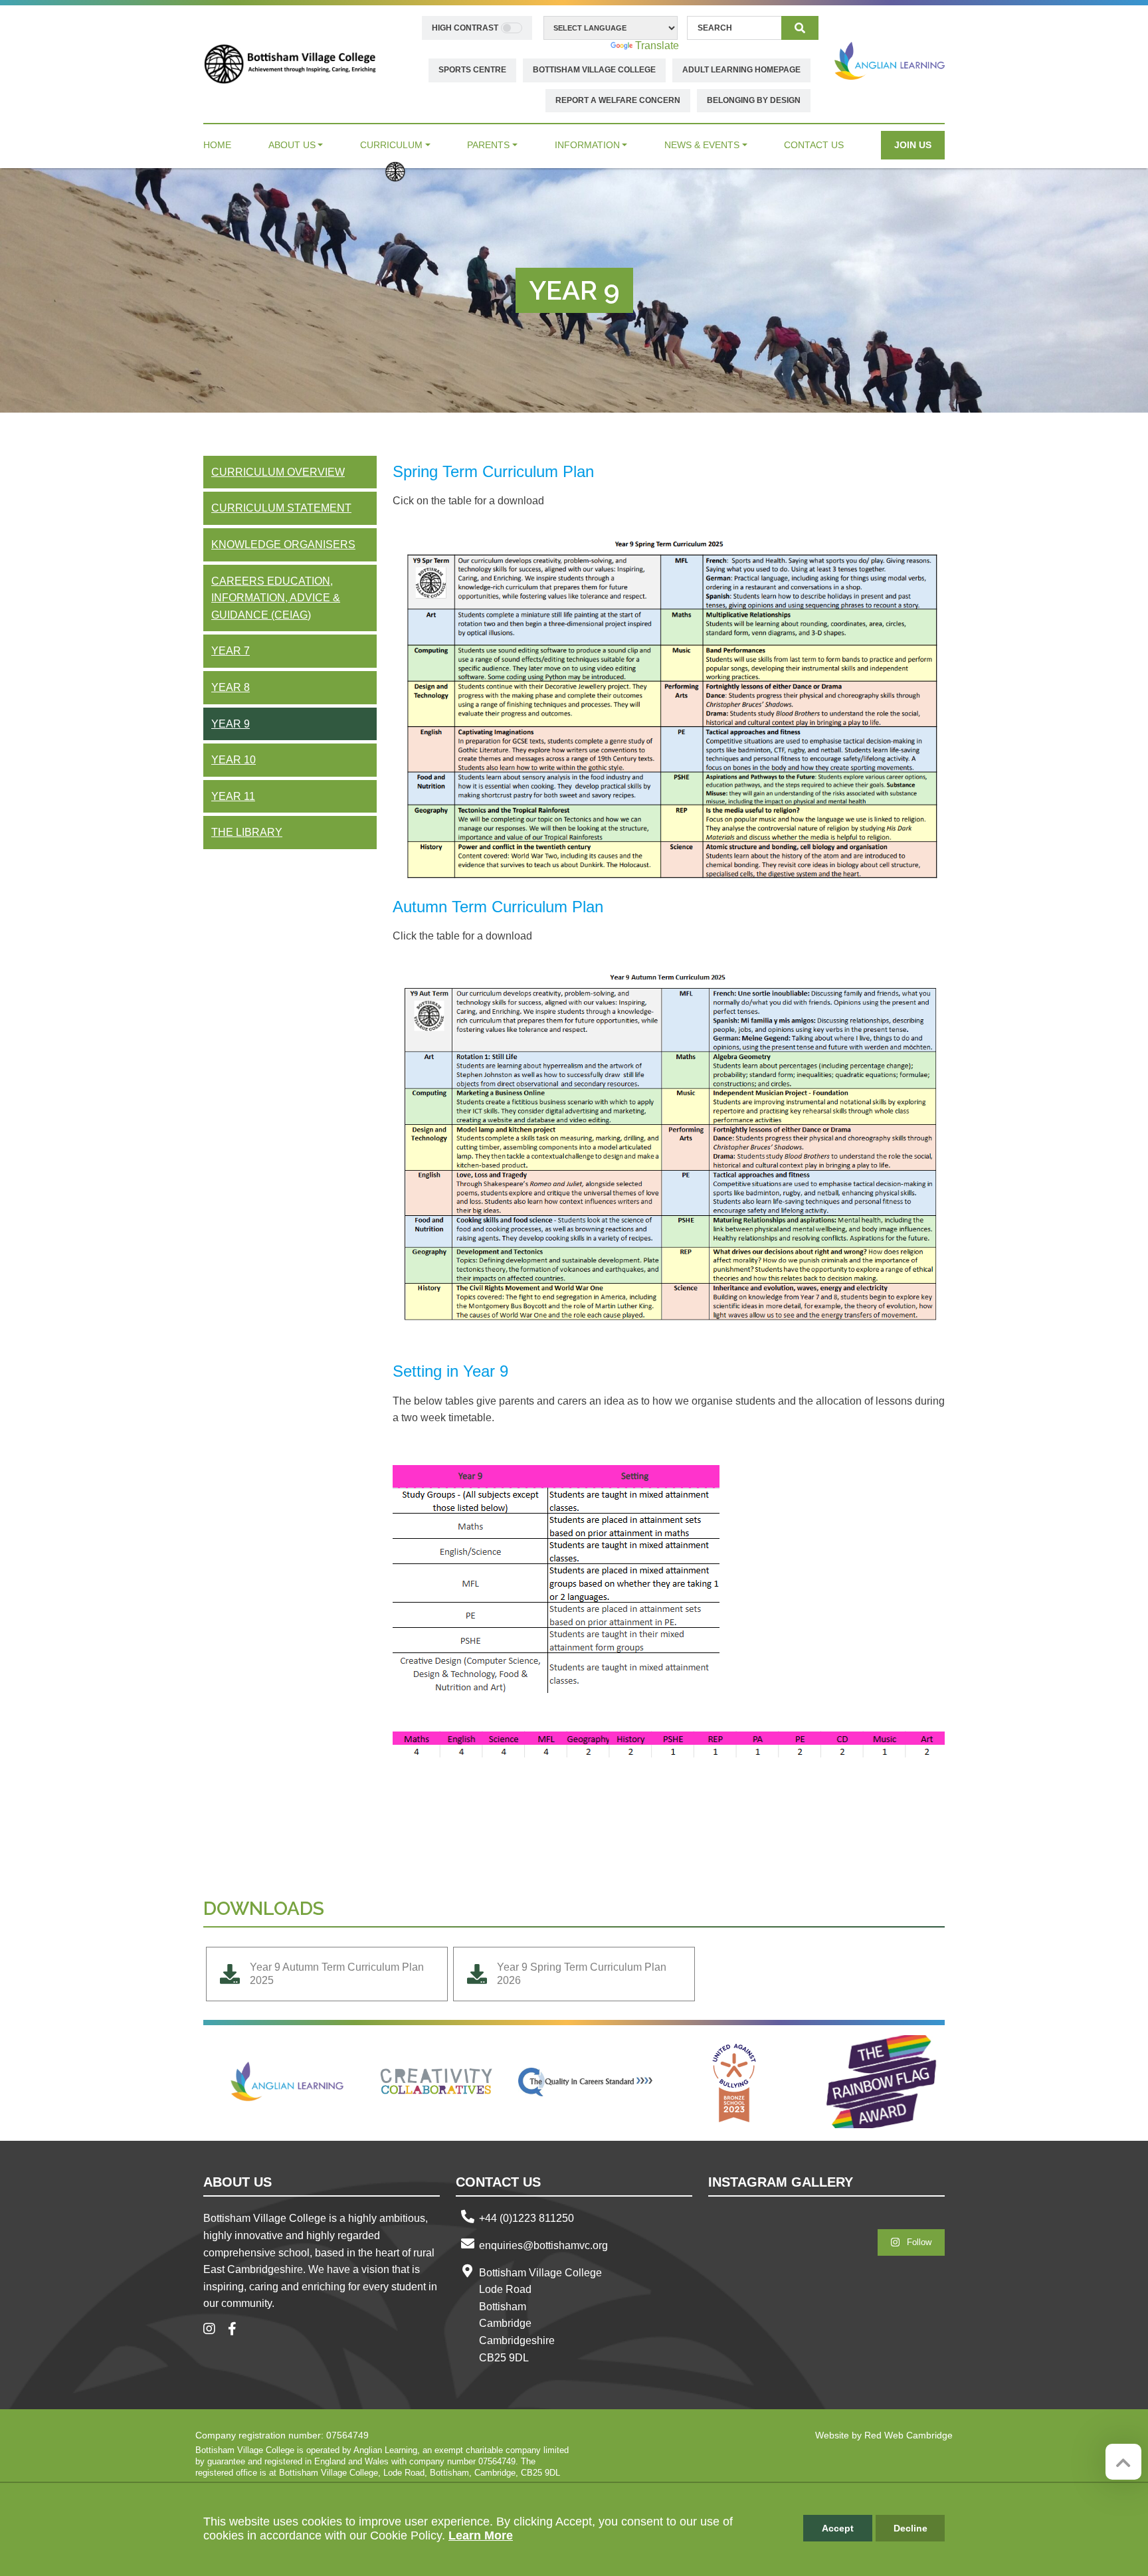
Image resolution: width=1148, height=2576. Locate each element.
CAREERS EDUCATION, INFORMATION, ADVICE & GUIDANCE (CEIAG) (276, 598)
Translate (657, 46)
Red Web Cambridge (909, 2435)
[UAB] (734, 2082)
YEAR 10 (234, 760)
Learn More (481, 2535)
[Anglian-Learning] (288, 2082)
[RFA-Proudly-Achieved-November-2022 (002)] (883, 2082)
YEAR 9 (231, 724)
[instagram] (214, 2330)
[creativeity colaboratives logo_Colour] (436, 2082)
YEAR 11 (233, 796)
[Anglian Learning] (890, 61)
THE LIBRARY (247, 832)
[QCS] (585, 2082)
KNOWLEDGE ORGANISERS (283, 545)
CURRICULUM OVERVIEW (278, 472)
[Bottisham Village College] (290, 63)
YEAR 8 (231, 687)
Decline (910, 2528)
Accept (838, 2528)
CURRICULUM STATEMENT (281, 508)
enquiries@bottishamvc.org (543, 2245)
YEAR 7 (231, 651)
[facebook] (237, 2330)
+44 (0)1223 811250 (526, 2218)
